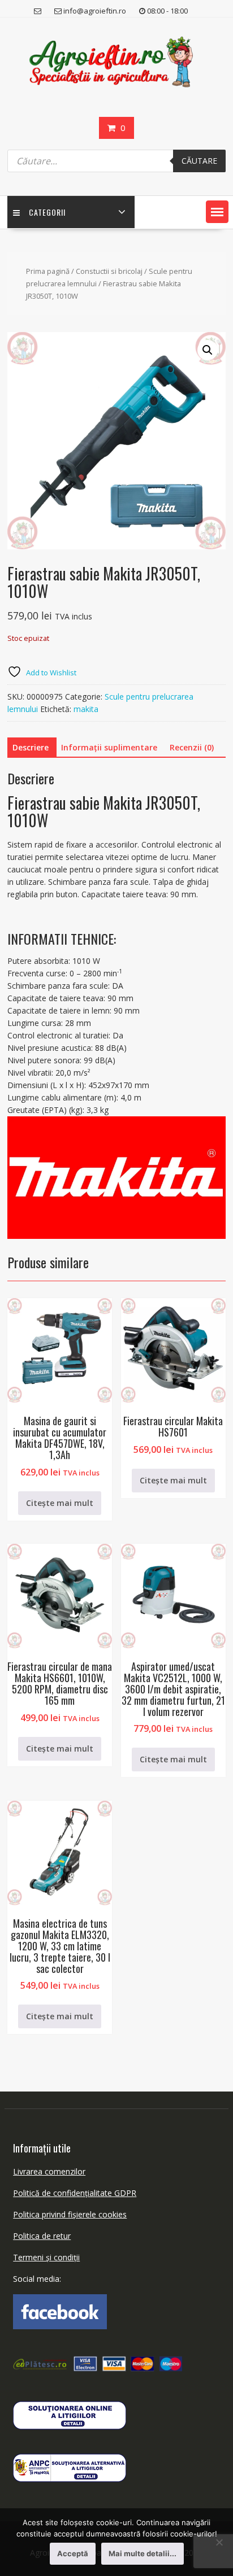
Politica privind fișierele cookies (70, 2214)
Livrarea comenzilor (49, 2171)
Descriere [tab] (31, 747)
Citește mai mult (60, 1503)
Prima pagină (48, 271)
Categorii (47, 212)
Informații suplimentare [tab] (109, 747)
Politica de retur (42, 2236)
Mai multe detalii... (143, 2553)
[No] (219, 2542)
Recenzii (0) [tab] (192, 747)
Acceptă (73, 2553)
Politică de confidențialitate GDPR (75, 2193)
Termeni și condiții (46, 2257)
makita (86, 709)
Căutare (199, 161)
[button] (217, 212)
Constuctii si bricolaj (109, 271)
